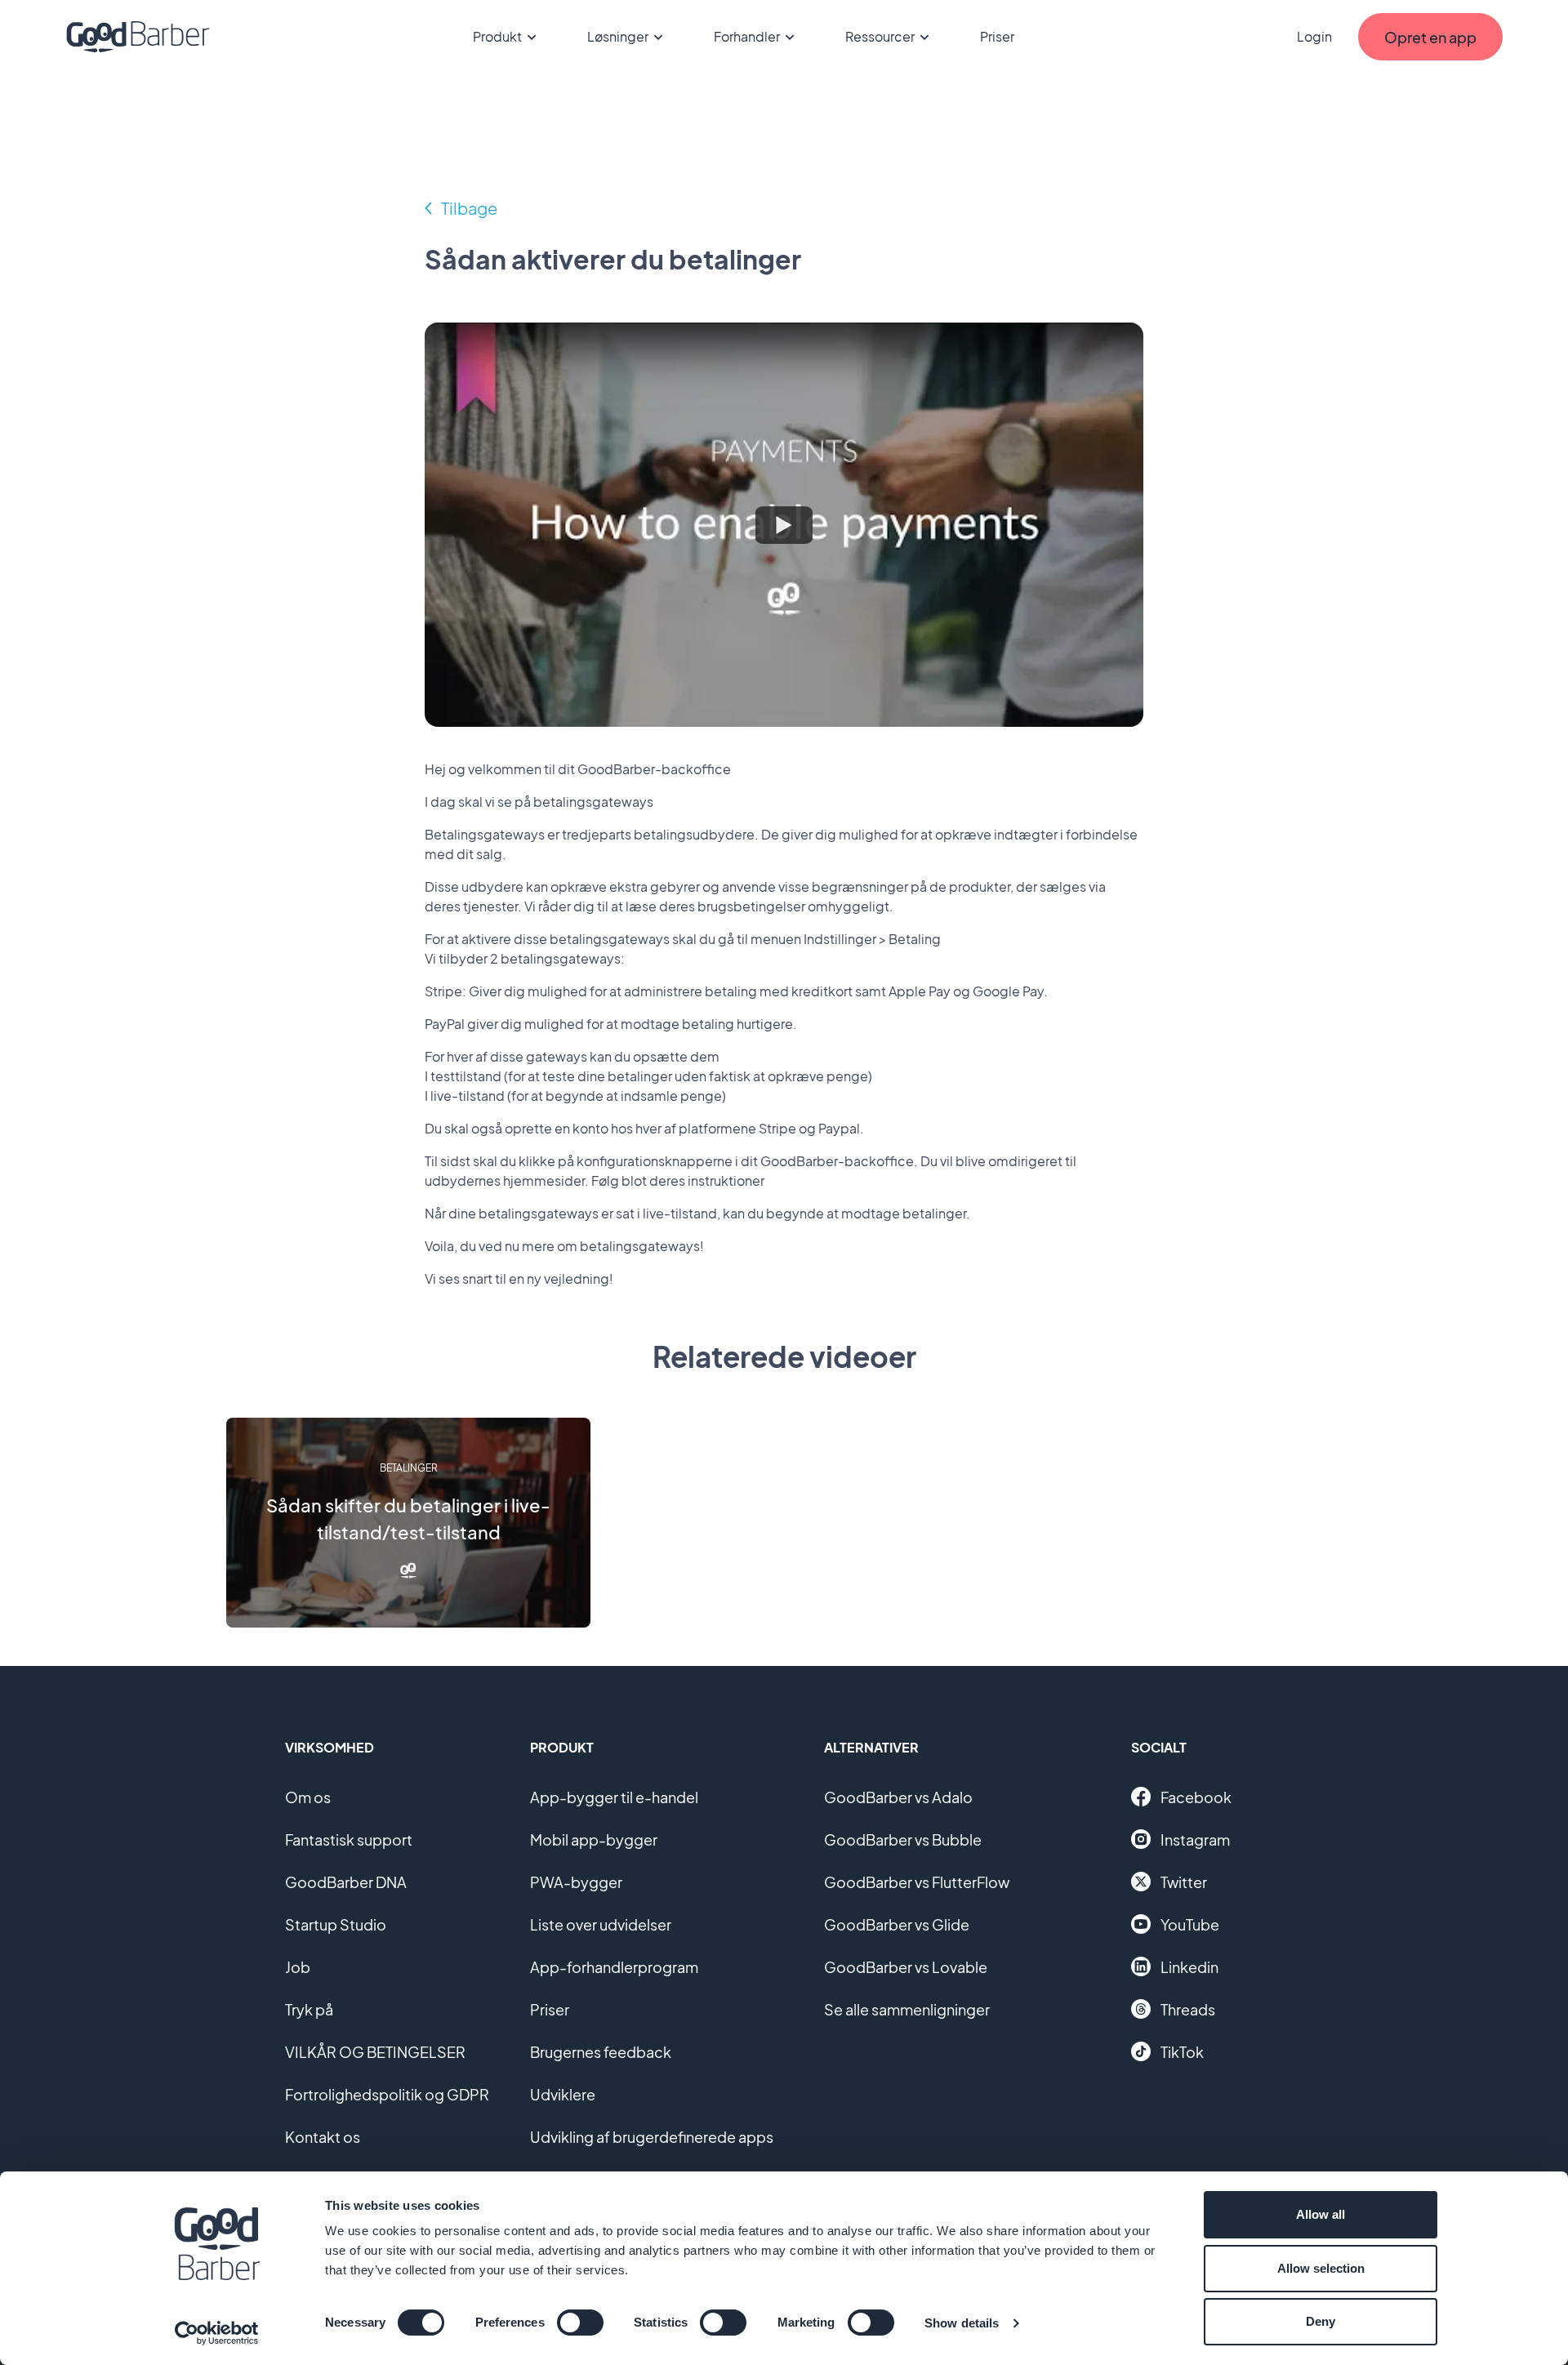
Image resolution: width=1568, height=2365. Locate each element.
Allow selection (1321, 2268)
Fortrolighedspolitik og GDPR (387, 2094)
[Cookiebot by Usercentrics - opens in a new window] (217, 2333)
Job (298, 1967)
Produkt (497, 36)
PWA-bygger (576, 1882)
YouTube (1190, 1924)
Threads (1188, 2009)
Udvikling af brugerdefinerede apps (652, 2137)
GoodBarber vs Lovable (906, 1967)
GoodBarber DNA (346, 1882)
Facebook (1196, 1797)
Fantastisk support (349, 1839)
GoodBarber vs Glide (897, 1924)
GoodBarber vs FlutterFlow (917, 1882)
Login (1314, 36)
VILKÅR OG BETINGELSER (375, 2052)
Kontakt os (323, 2137)
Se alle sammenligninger (907, 2009)
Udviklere (563, 2094)
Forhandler (747, 36)
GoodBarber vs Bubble (903, 1839)
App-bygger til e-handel (614, 1797)
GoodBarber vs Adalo (898, 1797)
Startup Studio (336, 1924)
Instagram (1195, 1839)
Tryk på (309, 2009)
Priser (997, 36)
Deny (1321, 2321)
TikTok (1182, 2052)
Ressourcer (880, 36)
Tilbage (469, 208)
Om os (308, 1797)
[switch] (580, 2323)
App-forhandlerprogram (614, 1967)
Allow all (1321, 2214)
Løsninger (618, 36)
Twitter (1184, 1882)
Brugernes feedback (601, 2052)
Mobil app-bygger (594, 1839)
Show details (962, 2323)
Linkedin (1189, 1967)
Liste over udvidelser (601, 1924)
